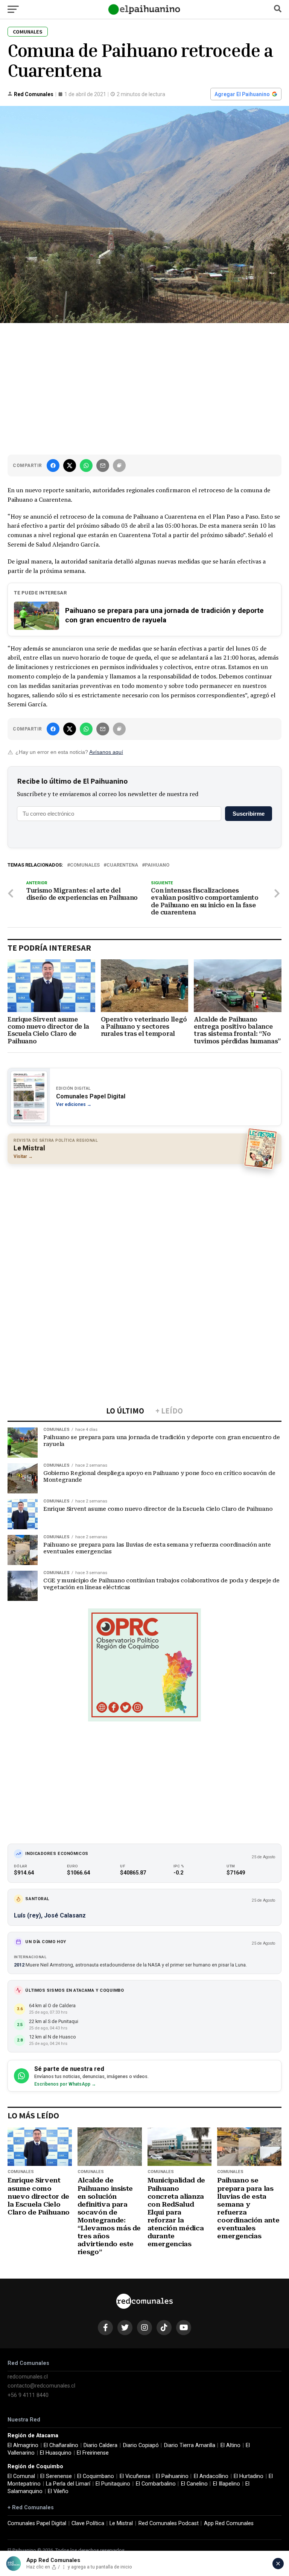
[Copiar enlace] (119, 466)
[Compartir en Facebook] (53, 466)
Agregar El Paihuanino (242, 94)
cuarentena (122, 865)
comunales (85, 865)
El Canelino (194, 2484)
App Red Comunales (229, 2523)
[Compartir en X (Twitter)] (70, 466)
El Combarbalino (156, 2484)
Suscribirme (249, 814)
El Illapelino (227, 2484)
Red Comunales (34, 94)
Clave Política (88, 2523)
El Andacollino (211, 2476)
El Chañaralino (61, 2445)
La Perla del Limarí (68, 2484)
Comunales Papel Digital (37, 2523)
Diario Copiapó (141, 2445)
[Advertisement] (144, 387)
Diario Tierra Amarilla (190, 2445)
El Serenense (56, 2476)
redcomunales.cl (28, 2377)
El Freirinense (93, 2453)
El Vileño (58, 2491)
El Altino (230, 2445)
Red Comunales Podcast (169, 2523)
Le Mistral (121, 2523)
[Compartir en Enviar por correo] (103, 466)
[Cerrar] (278, 2564)
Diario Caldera (100, 2445)
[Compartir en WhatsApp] (86, 466)
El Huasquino (56, 2453)
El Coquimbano (96, 2476)
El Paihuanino (172, 2476)
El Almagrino (23, 2445)
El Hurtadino (249, 2476)
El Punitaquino (113, 2484)
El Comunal (21, 2476)
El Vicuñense (135, 2476)
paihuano (157, 865)
